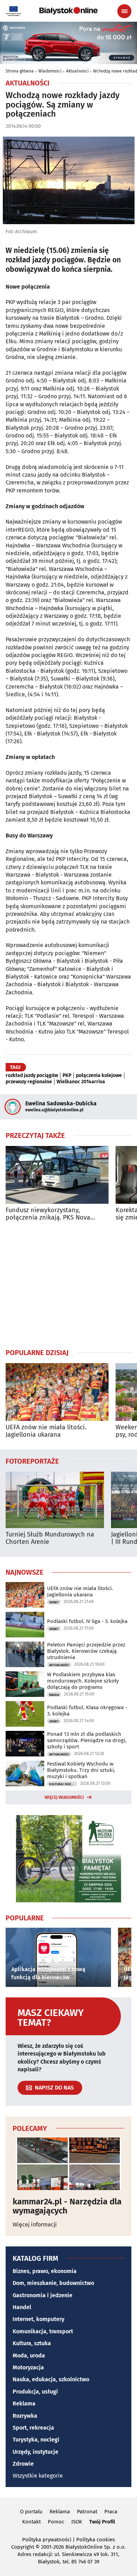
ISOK (77, 2522)
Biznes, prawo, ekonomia (45, 2271)
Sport (54, 1602)
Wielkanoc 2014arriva (81, 1082)
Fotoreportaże (32, 1461)
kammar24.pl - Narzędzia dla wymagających (67, 2206)
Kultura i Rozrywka (63, 1784)
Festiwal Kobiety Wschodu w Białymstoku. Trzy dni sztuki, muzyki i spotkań (81, 1770)
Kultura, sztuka (32, 2343)
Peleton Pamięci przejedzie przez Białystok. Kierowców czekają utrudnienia (86, 1651)
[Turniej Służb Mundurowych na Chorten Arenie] (55, 1500)
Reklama (24, 2404)
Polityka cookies (96, 2540)
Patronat (87, 2512)
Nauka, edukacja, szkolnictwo (51, 2379)
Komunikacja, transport (43, 2331)
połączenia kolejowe (99, 1076)
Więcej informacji (35, 2225)
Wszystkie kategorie (38, 2476)
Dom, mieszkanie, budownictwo (53, 2283)
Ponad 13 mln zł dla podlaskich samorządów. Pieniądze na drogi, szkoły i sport (87, 1740)
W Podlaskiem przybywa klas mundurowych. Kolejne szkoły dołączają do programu (83, 1681)
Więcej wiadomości (64, 1797)
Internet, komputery (38, 2319)
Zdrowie (23, 2464)
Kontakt (31, 2522)
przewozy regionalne (29, 1082)
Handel (22, 2307)
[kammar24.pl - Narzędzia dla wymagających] (68, 2164)
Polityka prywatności (47, 2540)
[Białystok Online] (68, 11)
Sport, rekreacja (33, 2428)
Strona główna (20, 71)
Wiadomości (50, 71)
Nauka (54, 1695)
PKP (67, 1076)
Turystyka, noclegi (36, 2440)
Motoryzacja (28, 2367)
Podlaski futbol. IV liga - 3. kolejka (87, 1621)
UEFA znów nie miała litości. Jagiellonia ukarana (46, 1431)
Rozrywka (25, 2416)
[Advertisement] (68, 1285)
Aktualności (77, 71)
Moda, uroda (29, 2356)
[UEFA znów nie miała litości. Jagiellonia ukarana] (57, 1392)
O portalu (31, 2512)
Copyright (23, 2547)
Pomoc (56, 2522)
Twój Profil (102, 2522)
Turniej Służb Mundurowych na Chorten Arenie (50, 1538)
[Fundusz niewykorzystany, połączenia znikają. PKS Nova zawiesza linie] (57, 1175)
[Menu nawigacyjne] (124, 11)
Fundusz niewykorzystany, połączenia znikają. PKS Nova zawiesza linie (48, 1214)
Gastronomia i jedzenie (43, 2295)
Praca (111, 2512)
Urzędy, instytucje (35, 2452)
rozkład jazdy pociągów (32, 1076)
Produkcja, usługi (35, 2392)
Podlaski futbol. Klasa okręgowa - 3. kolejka (87, 1711)
